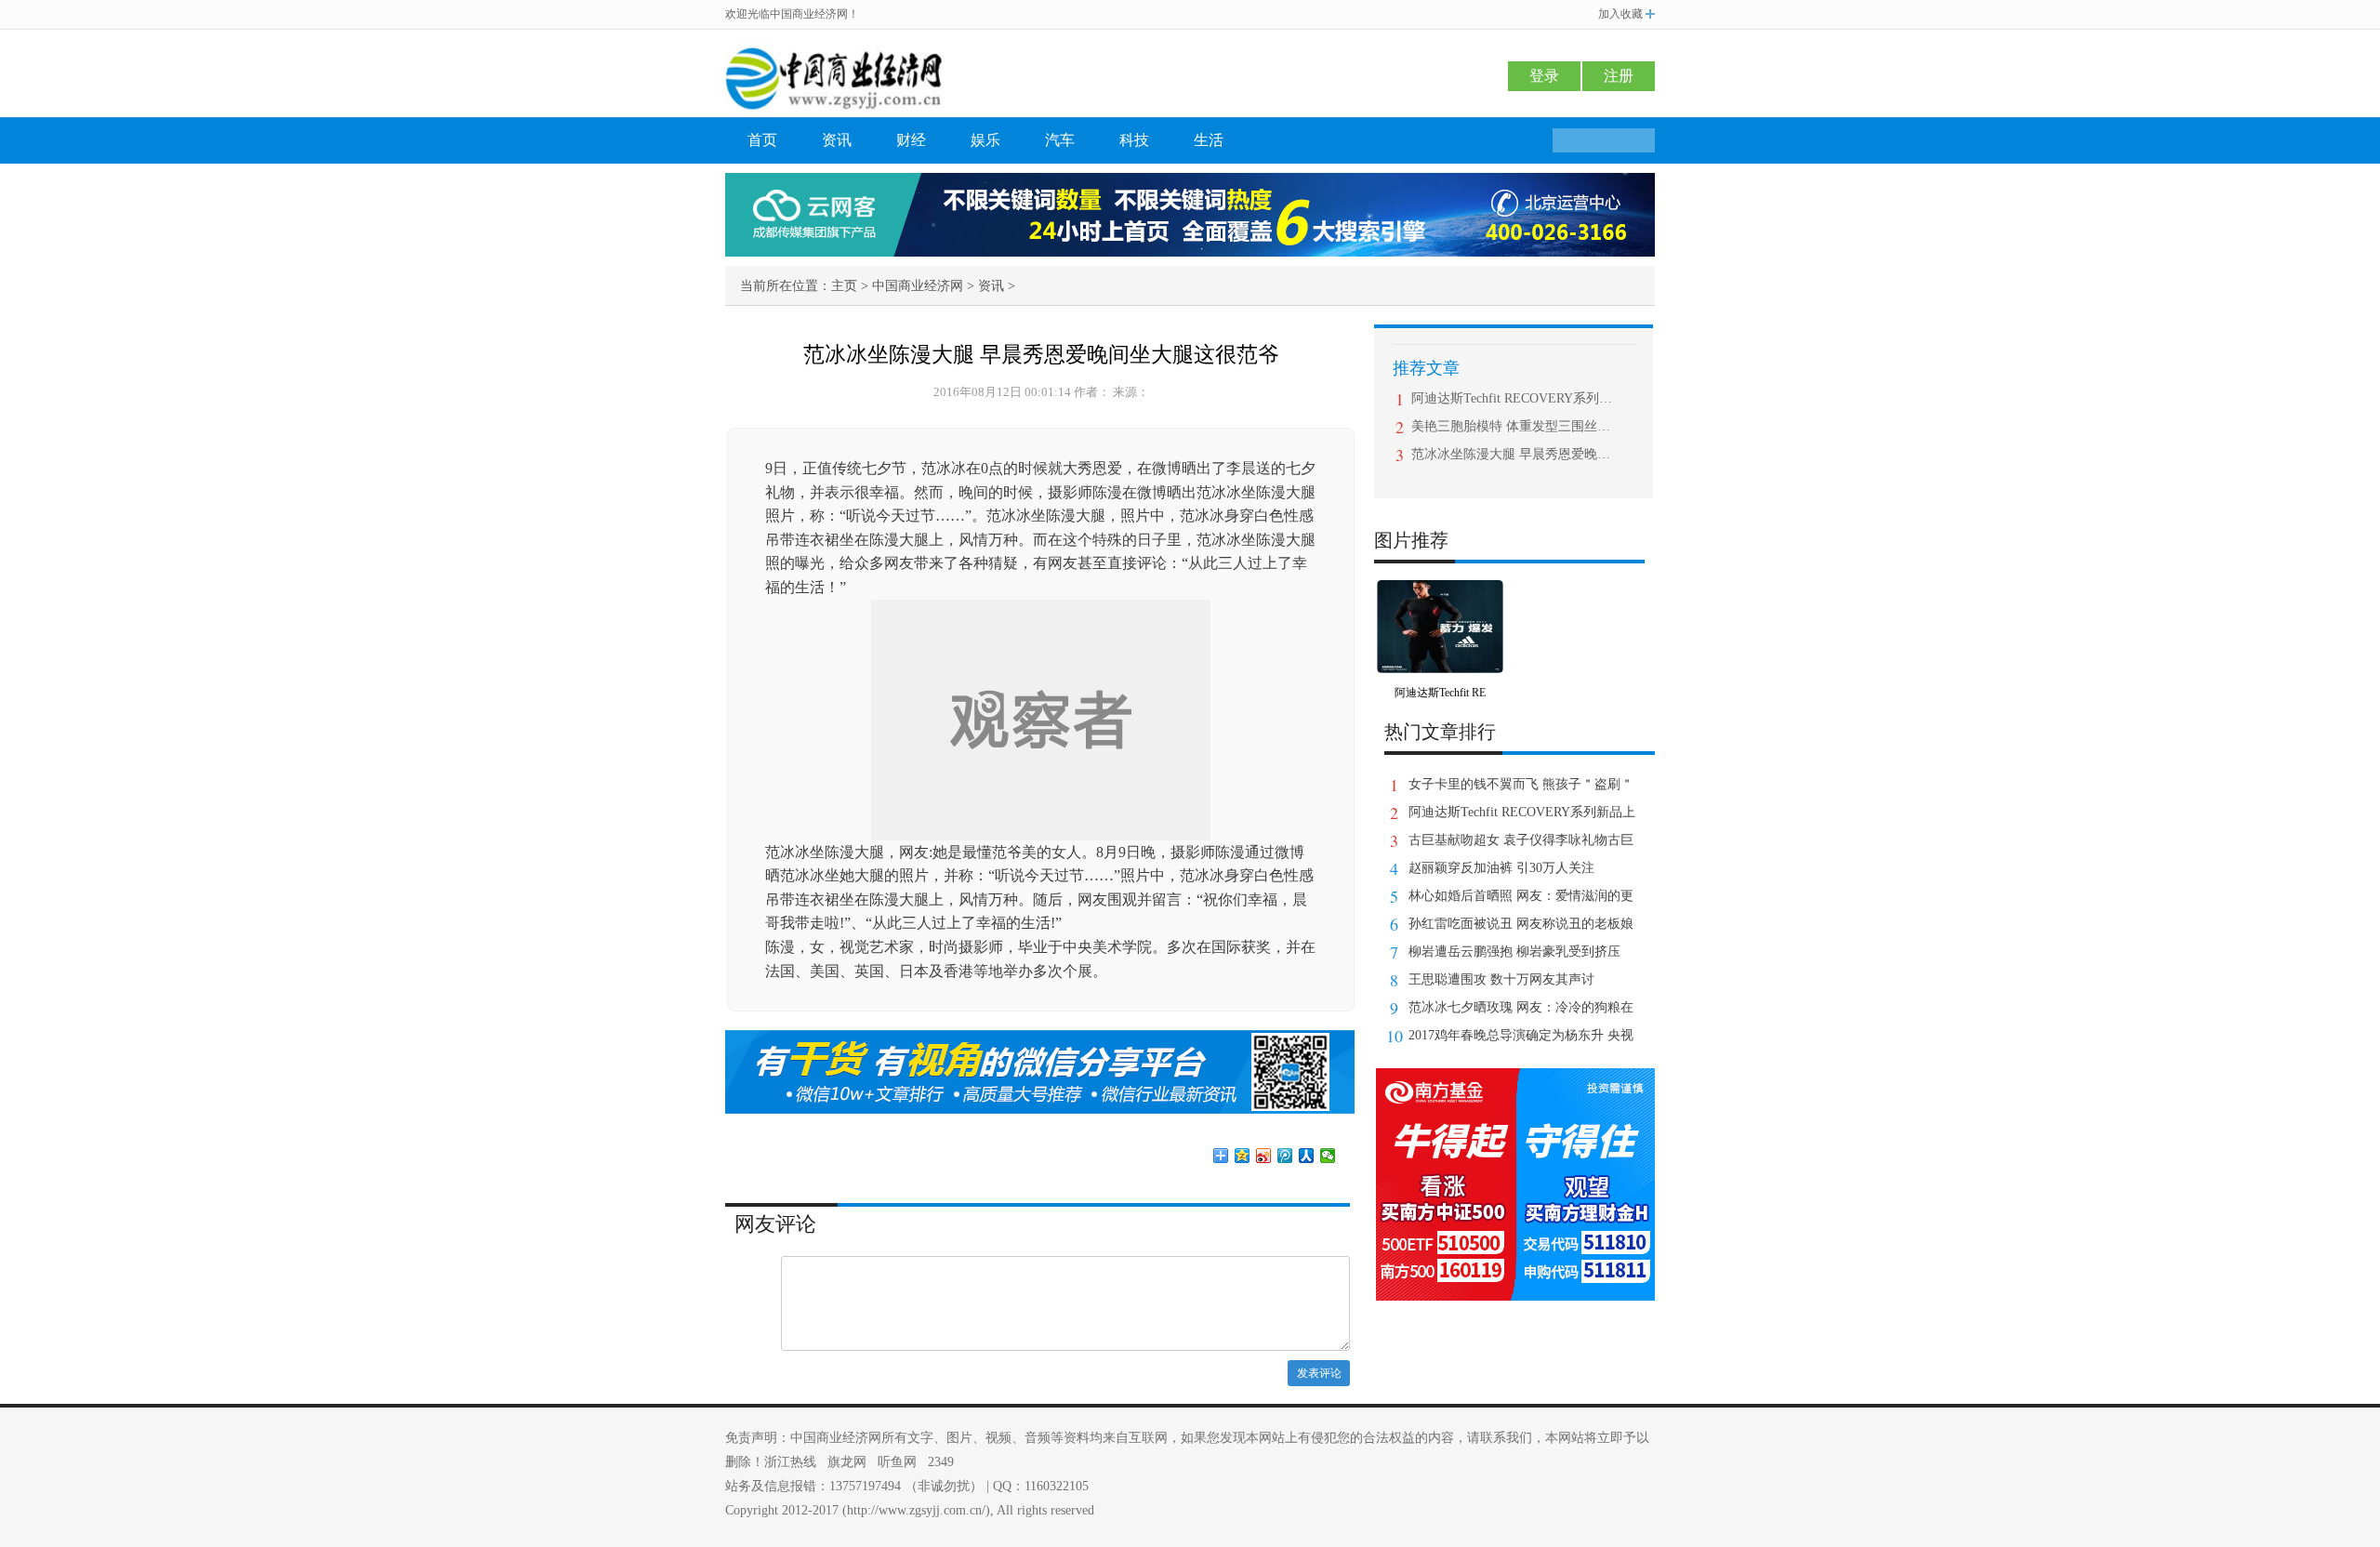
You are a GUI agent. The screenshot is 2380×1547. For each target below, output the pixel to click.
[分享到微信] (1328, 1156)
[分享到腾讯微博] (1285, 1156)
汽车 (1060, 140)
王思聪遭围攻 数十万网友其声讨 (1501, 979)
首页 (762, 140)
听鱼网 (897, 1462)
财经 (911, 140)
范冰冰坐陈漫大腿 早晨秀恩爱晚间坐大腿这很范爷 (1516, 454)
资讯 (837, 140)
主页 (844, 286)
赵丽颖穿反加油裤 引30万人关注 (1501, 868)
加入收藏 (1620, 14)
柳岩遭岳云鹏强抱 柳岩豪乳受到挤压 (1514, 952)
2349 (941, 1462)
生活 (1209, 140)
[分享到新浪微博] (1264, 1156)
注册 (1619, 76)
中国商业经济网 (918, 286)
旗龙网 (847, 1462)
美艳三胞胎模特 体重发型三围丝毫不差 (1516, 426)
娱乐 (985, 140)
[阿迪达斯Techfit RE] (1440, 593)
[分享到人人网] (1307, 1156)
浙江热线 (790, 1462)
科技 (1134, 140)
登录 (1544, 76)
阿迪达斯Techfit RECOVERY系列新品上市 (1516, 398)
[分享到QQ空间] (1243, 1156)
